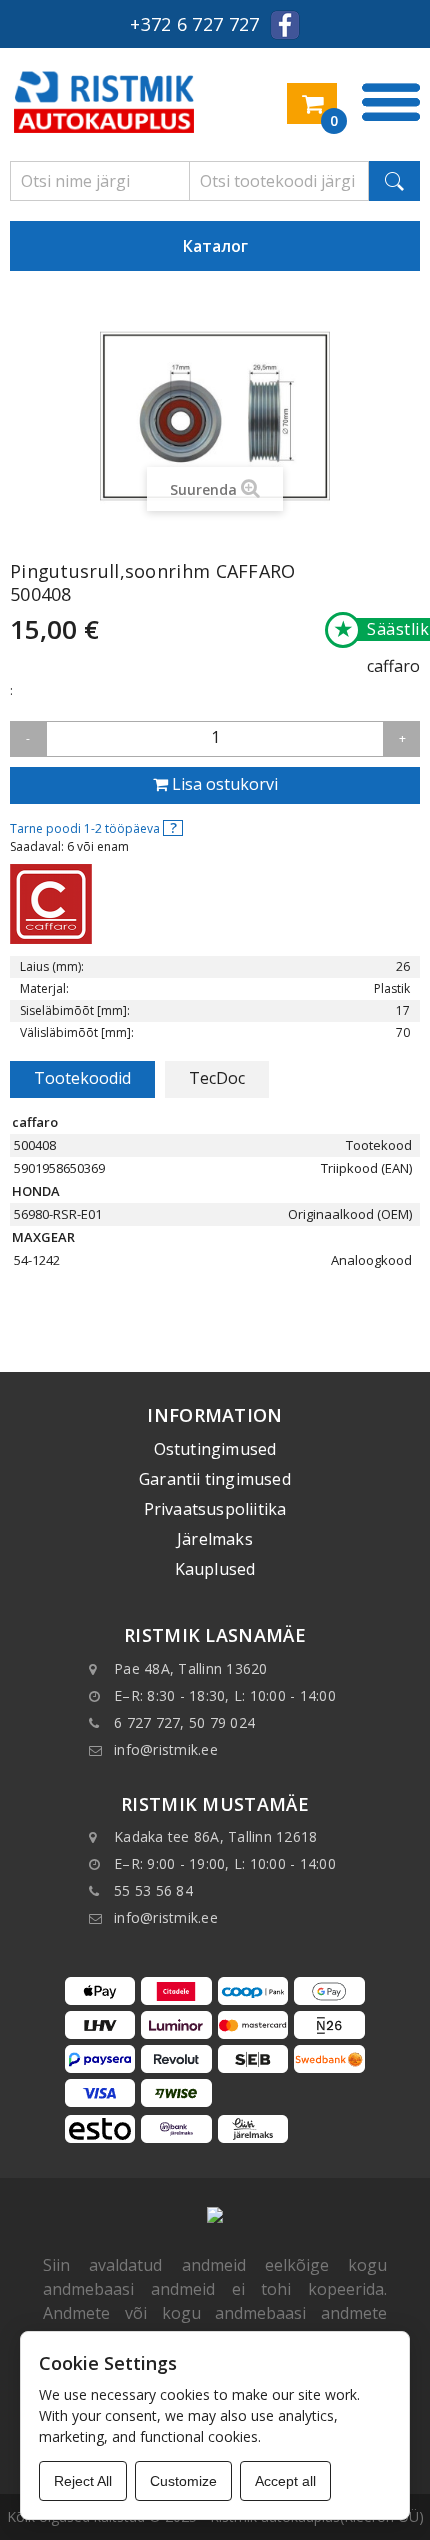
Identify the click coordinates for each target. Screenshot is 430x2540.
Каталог (215, 246)
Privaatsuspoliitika (215, 1509)
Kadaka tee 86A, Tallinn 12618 (215, 1836)
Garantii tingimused (215, 1479)
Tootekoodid (82, 1078)
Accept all (285, 2481)
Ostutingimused (215, 1449)
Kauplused (215, 1569)
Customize (183, 2481)
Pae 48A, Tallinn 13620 (191, 1668)
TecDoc (217, 1078)
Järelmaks (215, 1539)
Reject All (83, 2481)
